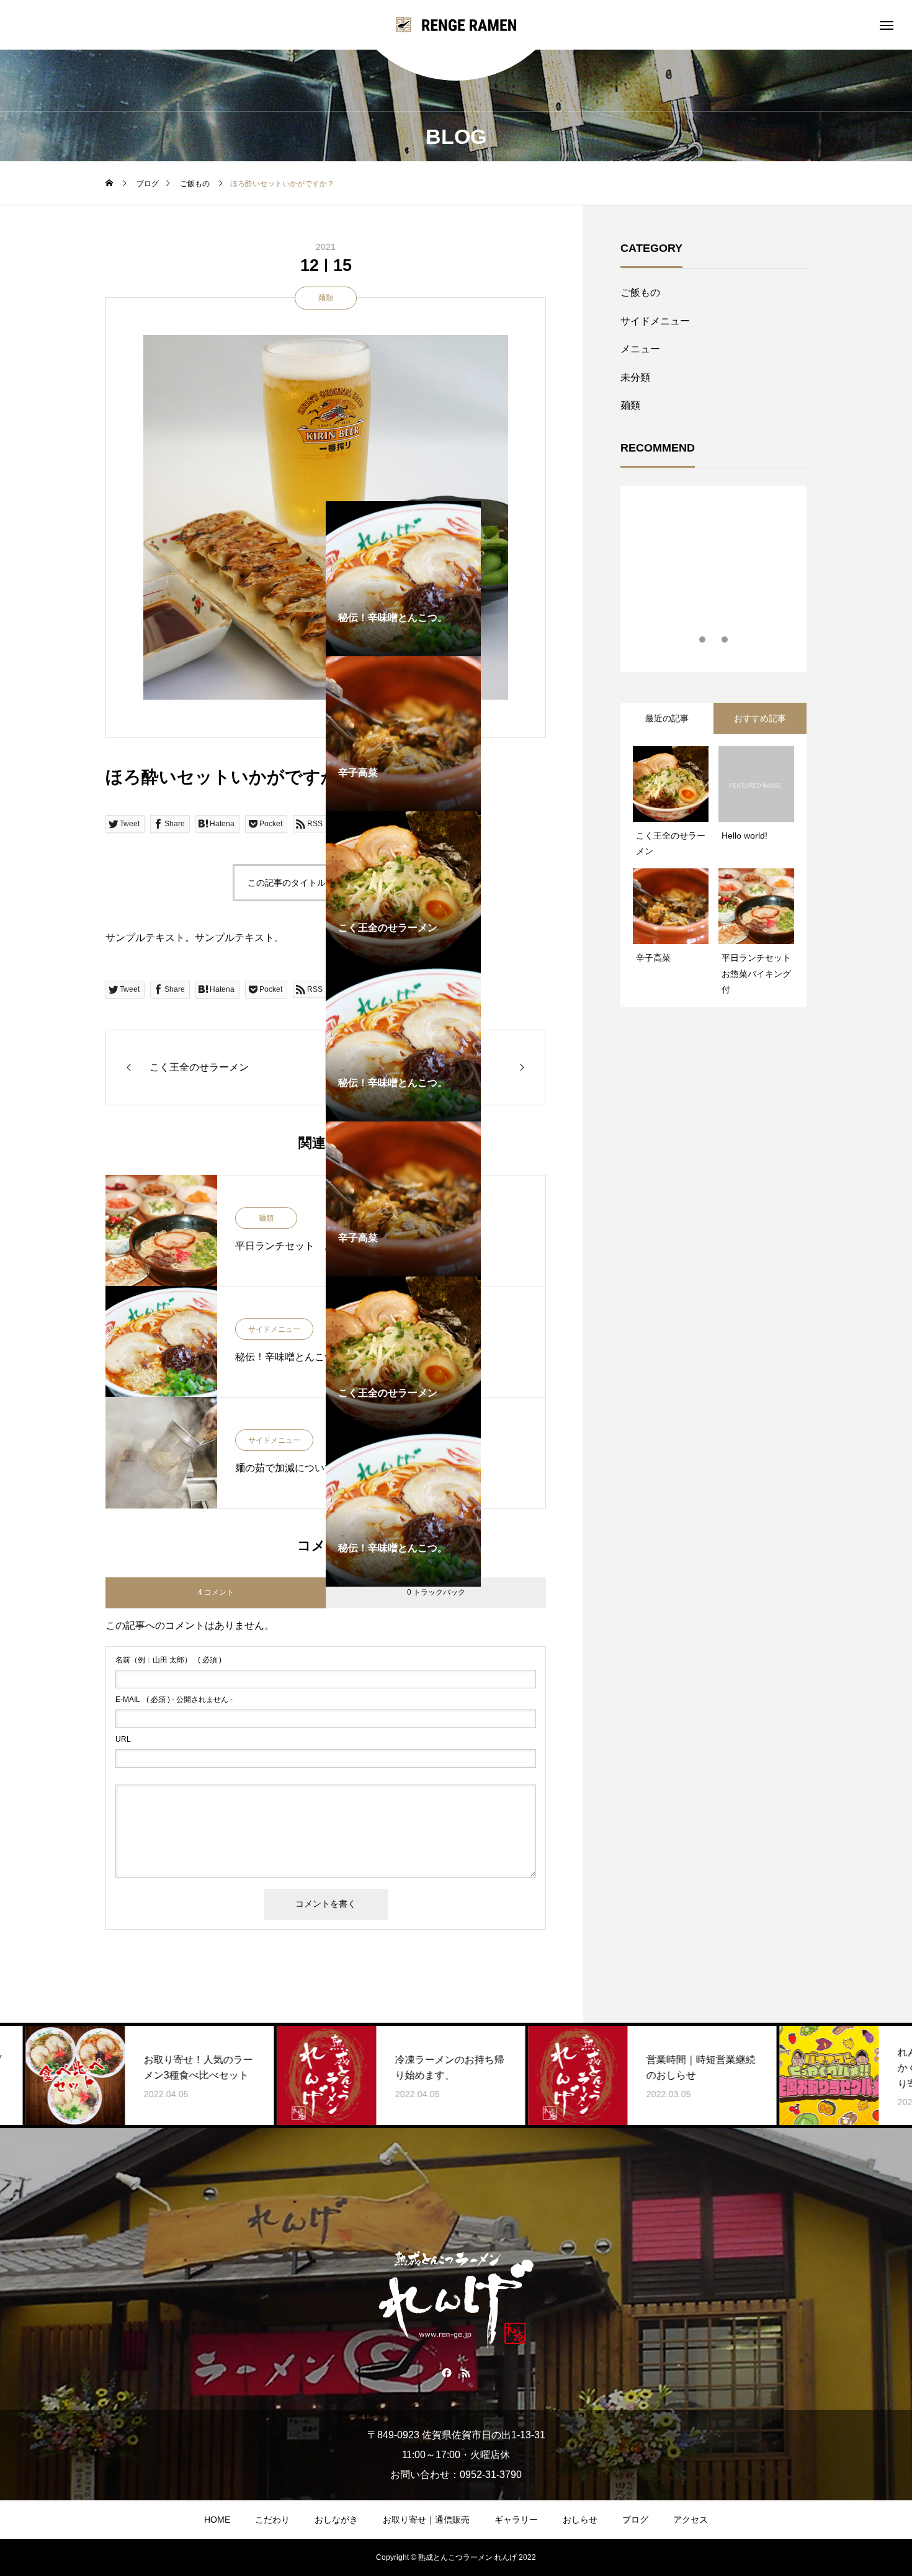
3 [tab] (725, 640)
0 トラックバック (436, 1592)
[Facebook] (446, 2373)
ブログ (635, 2520)
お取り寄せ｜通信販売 (426, 2520)
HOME (217, 2520)
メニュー (640, 349)
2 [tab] (714, 640)
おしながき (336, 2520)
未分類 (635, 377)
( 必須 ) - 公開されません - (174, 1700)
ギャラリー (516, 2520)
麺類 (326, 298)
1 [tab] (703, 640)
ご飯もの (640, 292)
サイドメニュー (655, 321)
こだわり (272, 2520)
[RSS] (466, 2373)
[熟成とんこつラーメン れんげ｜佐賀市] (456, 25)
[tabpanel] (248, 1044)
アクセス (691, 2520)
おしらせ (580, 2520)
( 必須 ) (168, 1660)
